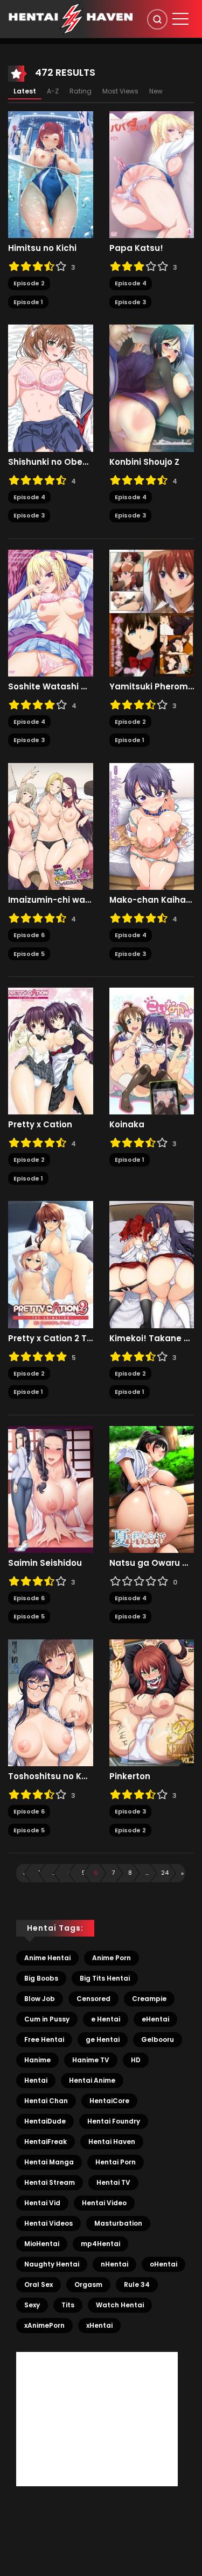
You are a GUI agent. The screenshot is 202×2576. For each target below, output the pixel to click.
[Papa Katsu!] (152, 174)
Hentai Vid (42, 2203)
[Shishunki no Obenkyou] (51, 387)
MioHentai (42, 2244)
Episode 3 (130, 302)
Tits (68, 2305)
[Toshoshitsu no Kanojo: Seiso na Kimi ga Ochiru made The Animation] (51, 1702)
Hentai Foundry (114, 2121)
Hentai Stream (50, 2182)
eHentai (155, 2019)
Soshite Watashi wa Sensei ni (51, 687)
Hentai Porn (116, 2162)
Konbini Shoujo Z (144, 462)
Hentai (36, 2080)
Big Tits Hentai (105, 1978)
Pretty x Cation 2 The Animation (51, 1339)
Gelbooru (158, 2039)
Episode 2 (29, 283)
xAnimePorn (44, 2325)
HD (136, 2060)
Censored (93, 1999)
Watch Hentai (120, 2305)
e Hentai (106, 2019)
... (54, 1873)
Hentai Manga (49, 2162)
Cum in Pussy (47, 2019)
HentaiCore (109, 2101)
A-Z (53, 91)
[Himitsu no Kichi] (51, 174)
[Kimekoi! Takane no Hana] (152, 1264)
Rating (81, 91)
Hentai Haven (112, 2142)
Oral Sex (39, 2284)
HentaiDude (45, 2121)
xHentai (99, 2325)
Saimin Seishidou (45, 1563)
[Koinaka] (152, 1050)
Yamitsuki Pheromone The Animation (152, 687)
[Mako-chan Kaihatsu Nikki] (152, 826)
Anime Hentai (47, 1958)
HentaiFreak (46, 2142)
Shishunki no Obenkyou (51, 462)
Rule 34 (137, 2284)
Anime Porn (112, 1958)
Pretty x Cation (40, 1125)
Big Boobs (41, 1978)
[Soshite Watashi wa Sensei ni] (51, 613)
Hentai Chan (46, 2101)
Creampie (149, 1999)
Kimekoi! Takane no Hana (152, 1339)
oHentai (163, 2264)
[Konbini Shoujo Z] (152, 387)
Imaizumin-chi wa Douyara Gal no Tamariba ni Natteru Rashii (51, 900)
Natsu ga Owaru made (152, 1563)
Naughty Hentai (52, 2264)
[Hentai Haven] (71, 18)
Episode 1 (28, 302)
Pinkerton (130, 1776)
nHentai (114, 2264)
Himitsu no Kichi (42, 248)
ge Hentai (103, 2039)
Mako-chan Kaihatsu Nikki (152, 900)
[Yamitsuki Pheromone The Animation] (152, 613)
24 (165, 1873)
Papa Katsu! (136, 248)
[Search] (157, 19)
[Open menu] (180, 19)
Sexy (32, 2305)
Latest (25, 91)
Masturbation (118, 2223)
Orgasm (88, 2284)
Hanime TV (91, 2060)
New (156, 91)
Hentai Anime (92, 2080)
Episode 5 (29, 954)
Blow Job (40, 1999)
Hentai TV (113, 2182)
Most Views (120, 91)
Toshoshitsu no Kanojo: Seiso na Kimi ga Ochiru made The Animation (51, 1776)
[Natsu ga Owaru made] (152, 1489)
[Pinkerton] (152, 1702)
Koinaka (127, 1125)
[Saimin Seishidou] (51, 1489)
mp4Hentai (100, 2244)
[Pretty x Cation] (51, 1050)
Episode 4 (131, 283)
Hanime (37, 2060)
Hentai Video (104, 2203)
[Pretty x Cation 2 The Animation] (51, 1264)
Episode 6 (29, 935)
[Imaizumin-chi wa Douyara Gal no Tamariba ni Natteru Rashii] (51, 826)
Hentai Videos (48, 2223)
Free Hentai (44, 2039)
